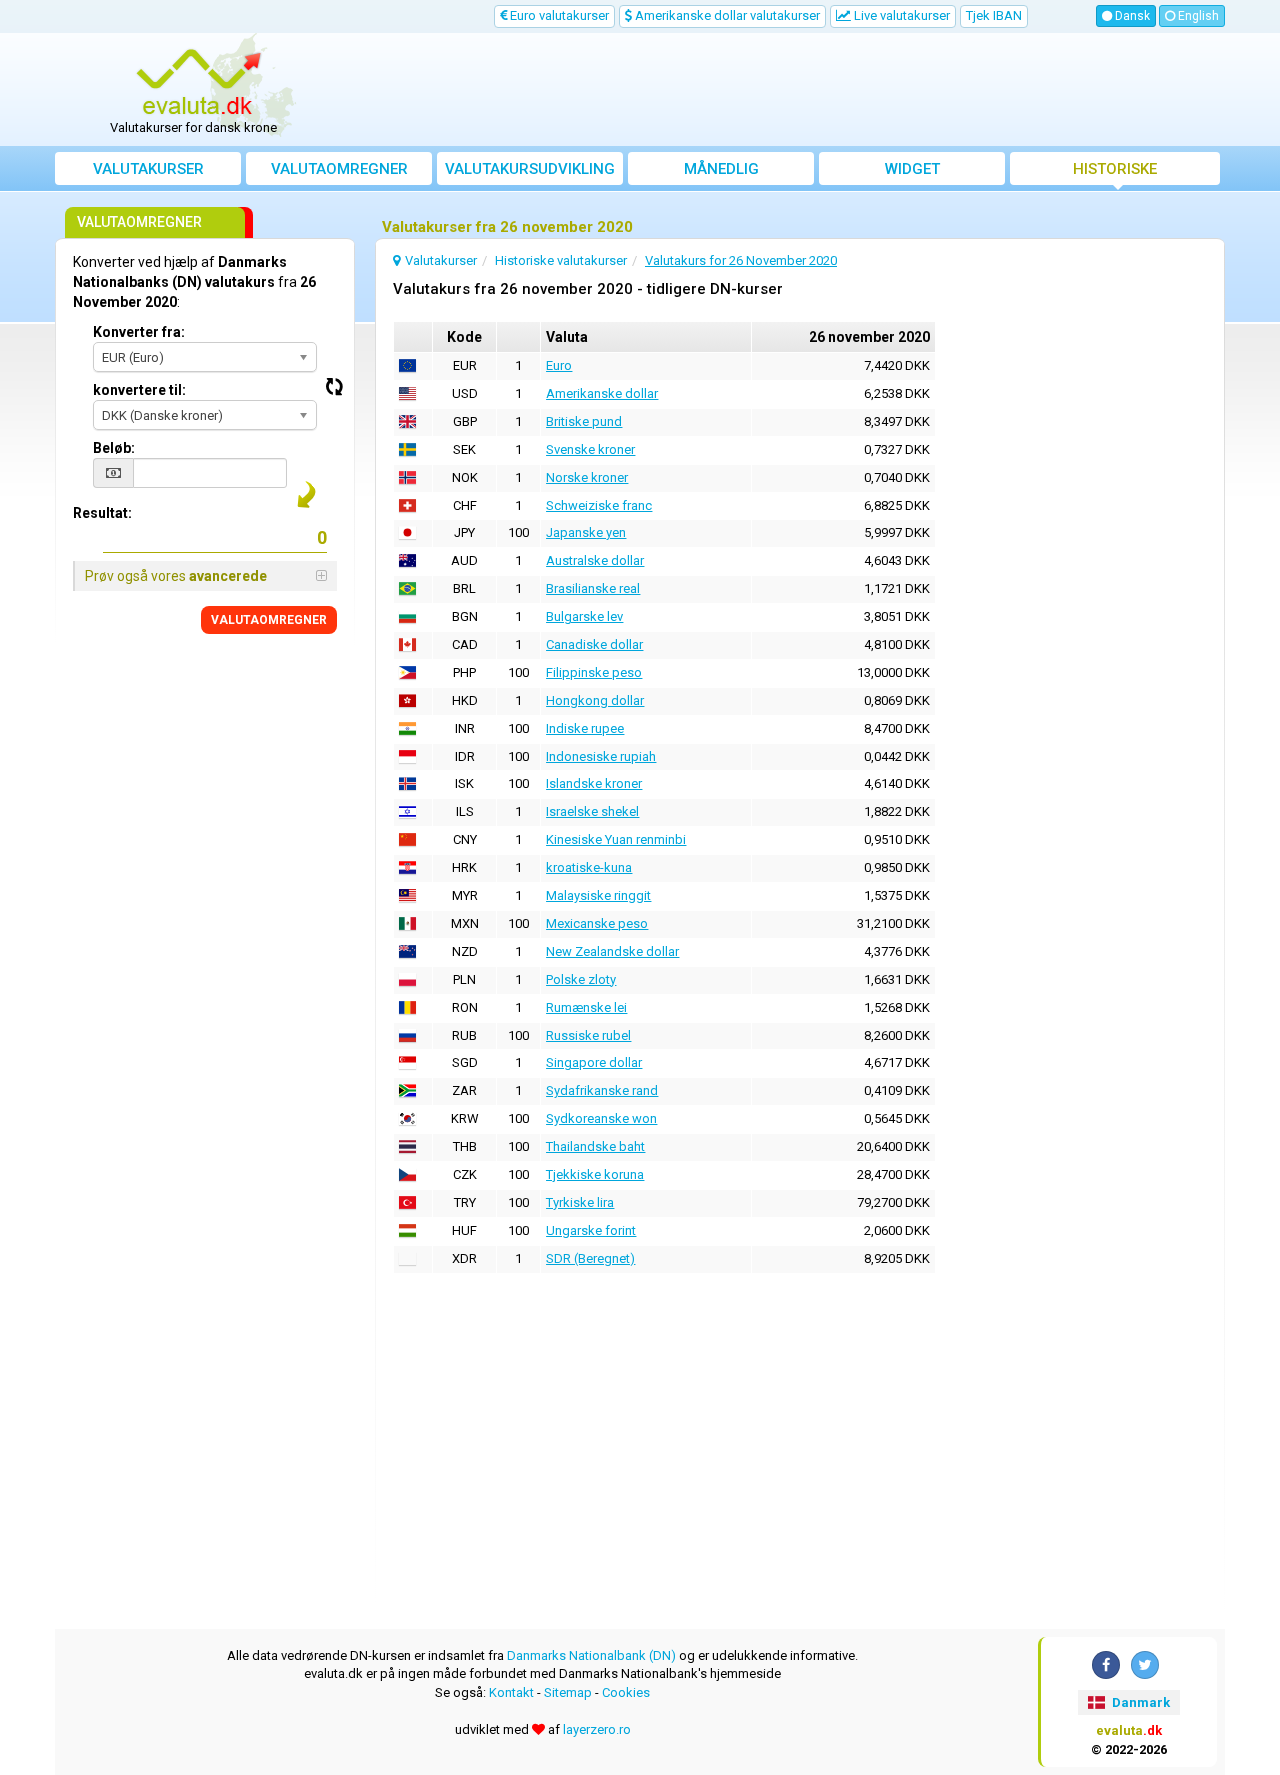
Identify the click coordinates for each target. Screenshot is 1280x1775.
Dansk (1131, 16)
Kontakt (511, 1692)
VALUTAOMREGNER (269, 620)
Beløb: (114, 448)
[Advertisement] (787, 90)
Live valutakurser (900, 15)
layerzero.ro (597, 1729)
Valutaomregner (339, 169)
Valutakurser (148, 169)
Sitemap (568, 1692)
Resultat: (102, 513)
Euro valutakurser (558, 15)
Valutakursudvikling (530, 169)
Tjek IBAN (994, 15)
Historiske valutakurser (1115, 172)
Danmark (1139, 1702)
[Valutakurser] (201, 83)
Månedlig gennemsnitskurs (721, 172)
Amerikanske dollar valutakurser (726, 15)
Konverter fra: (139, 332)
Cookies (626, 1692)
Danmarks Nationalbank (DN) (591, 1655)
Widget (912, 169)
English (1197, 16)
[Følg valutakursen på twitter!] (1145, 1665)
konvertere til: (139, 390)
